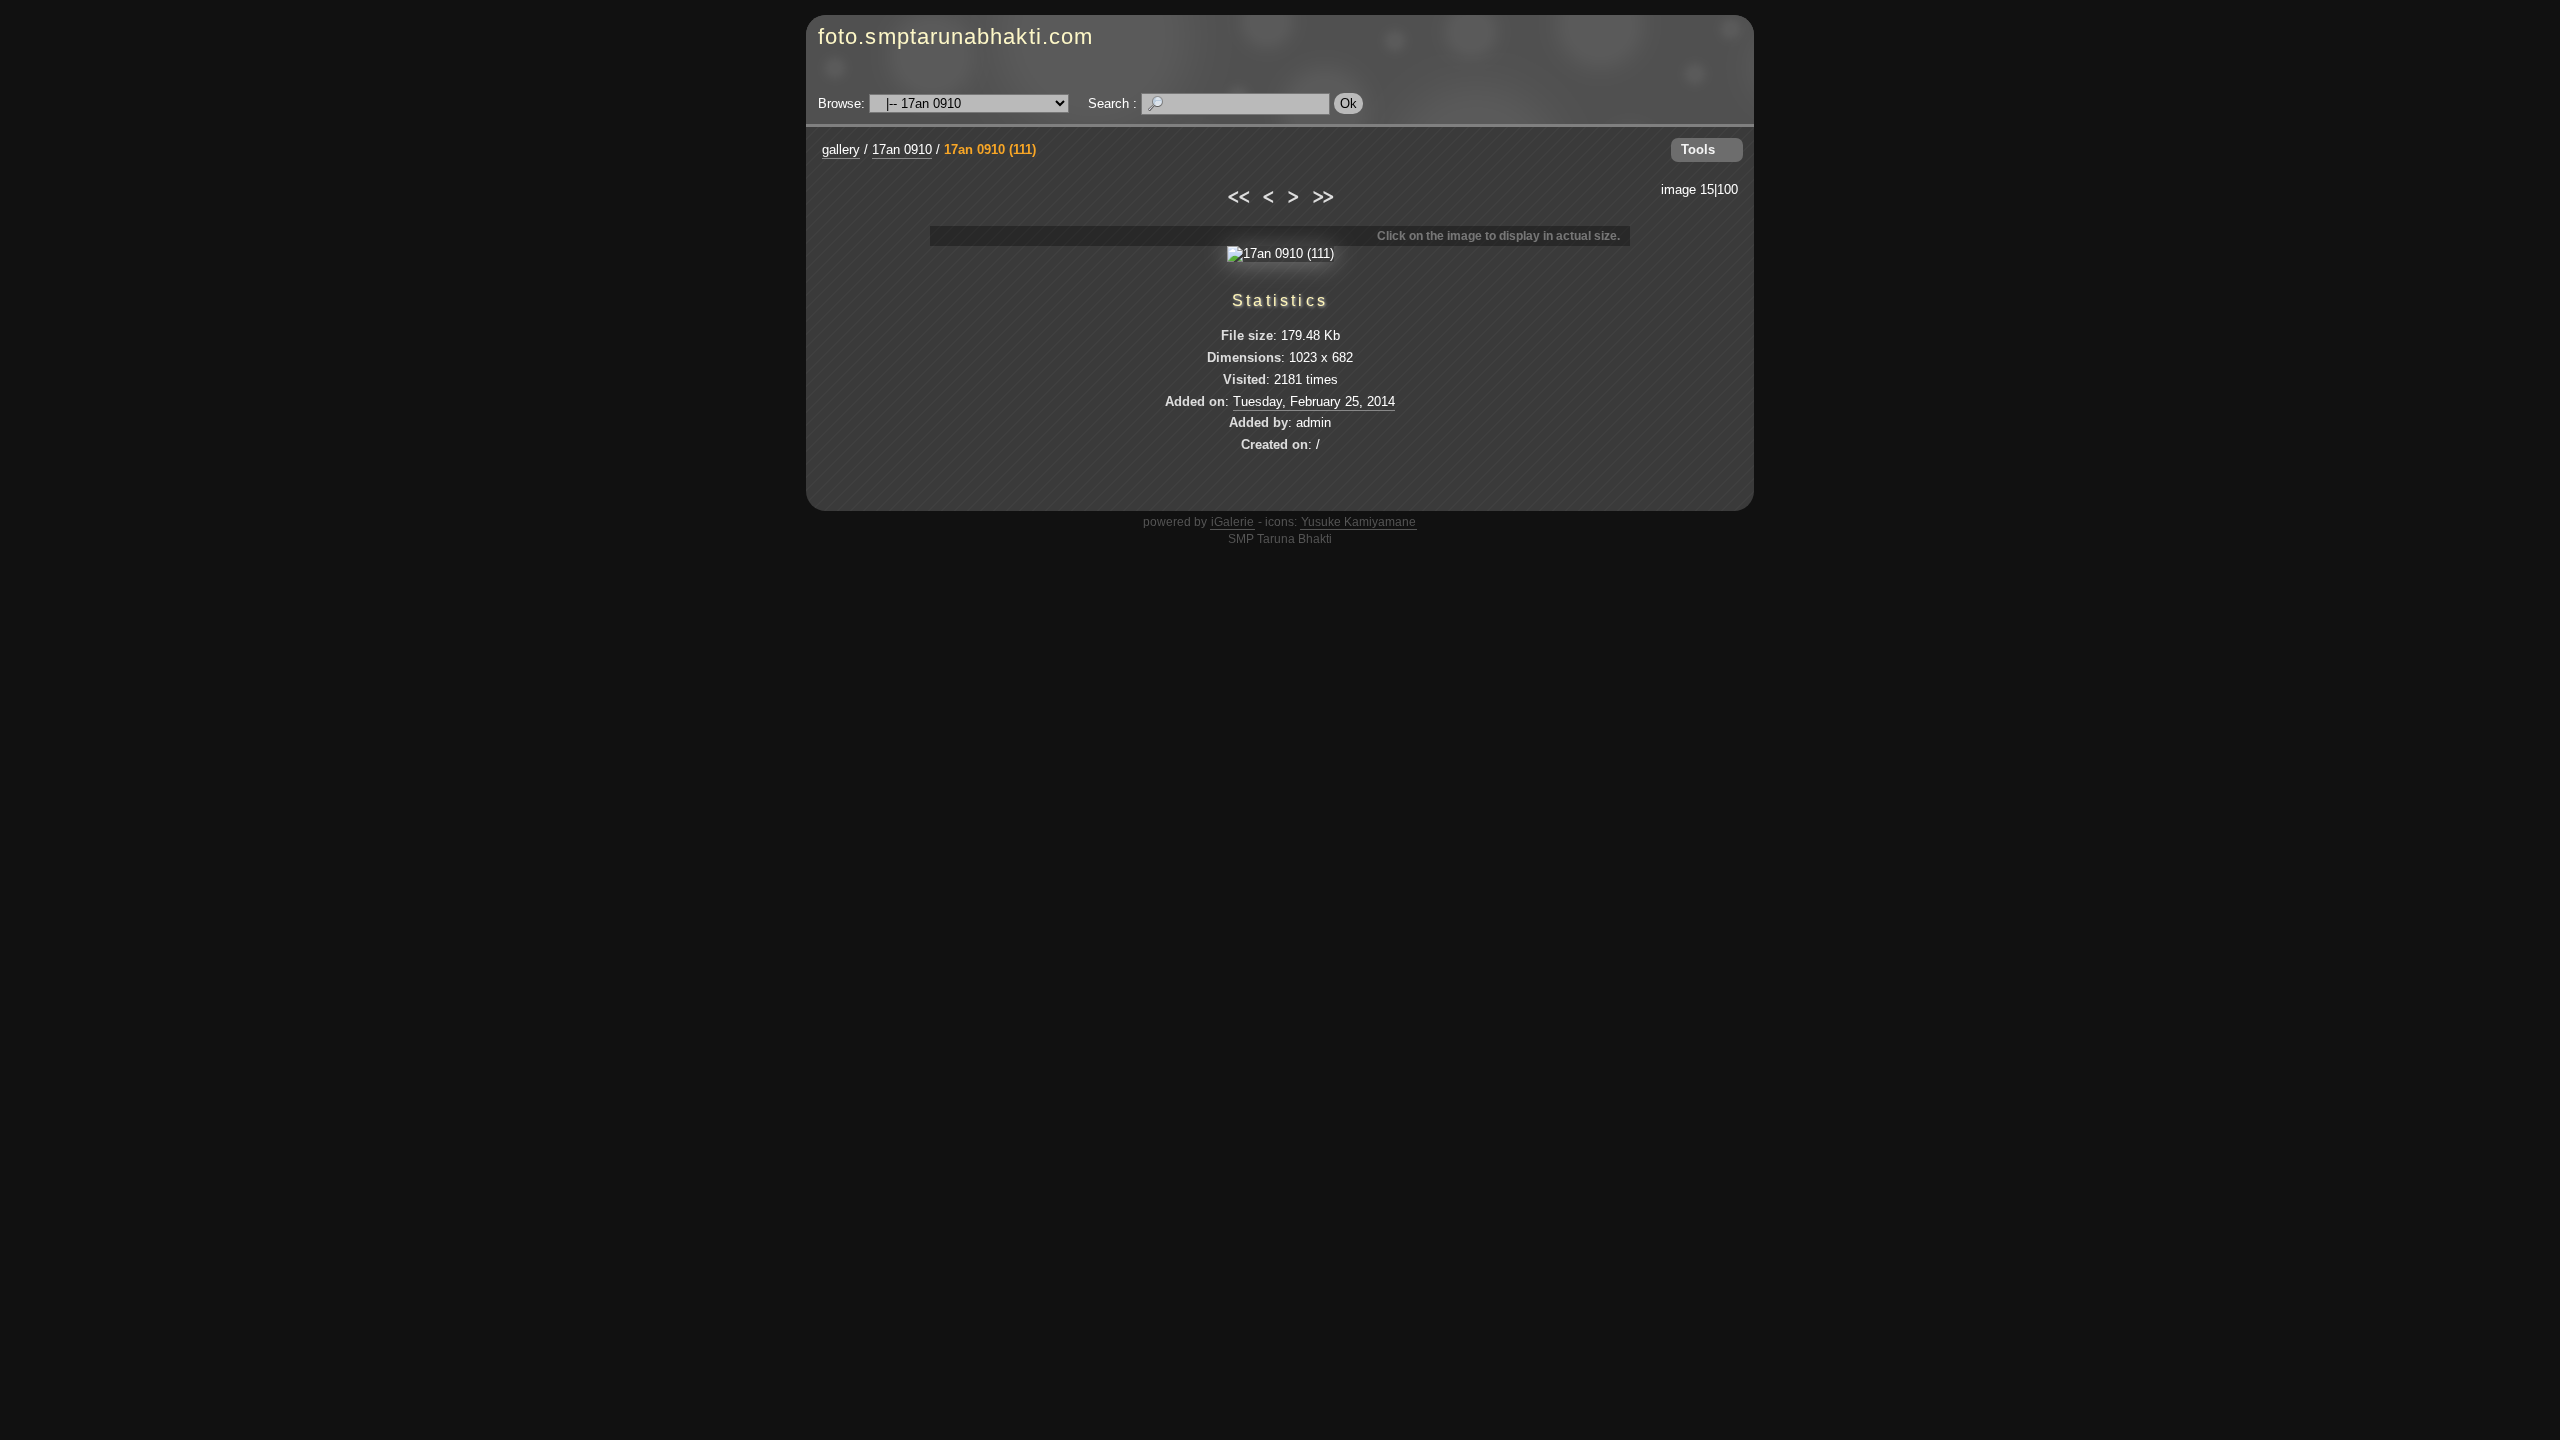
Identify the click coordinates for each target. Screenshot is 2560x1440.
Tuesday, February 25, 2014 (1314, 401)
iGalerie (1232, 522)
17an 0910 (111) (990, 149)
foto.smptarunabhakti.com (955, 36)
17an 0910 (902, 149)
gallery (841, 149)
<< (1237, 194)
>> (1322, 194)
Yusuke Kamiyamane (1358, 522)
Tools (1698, 149)
